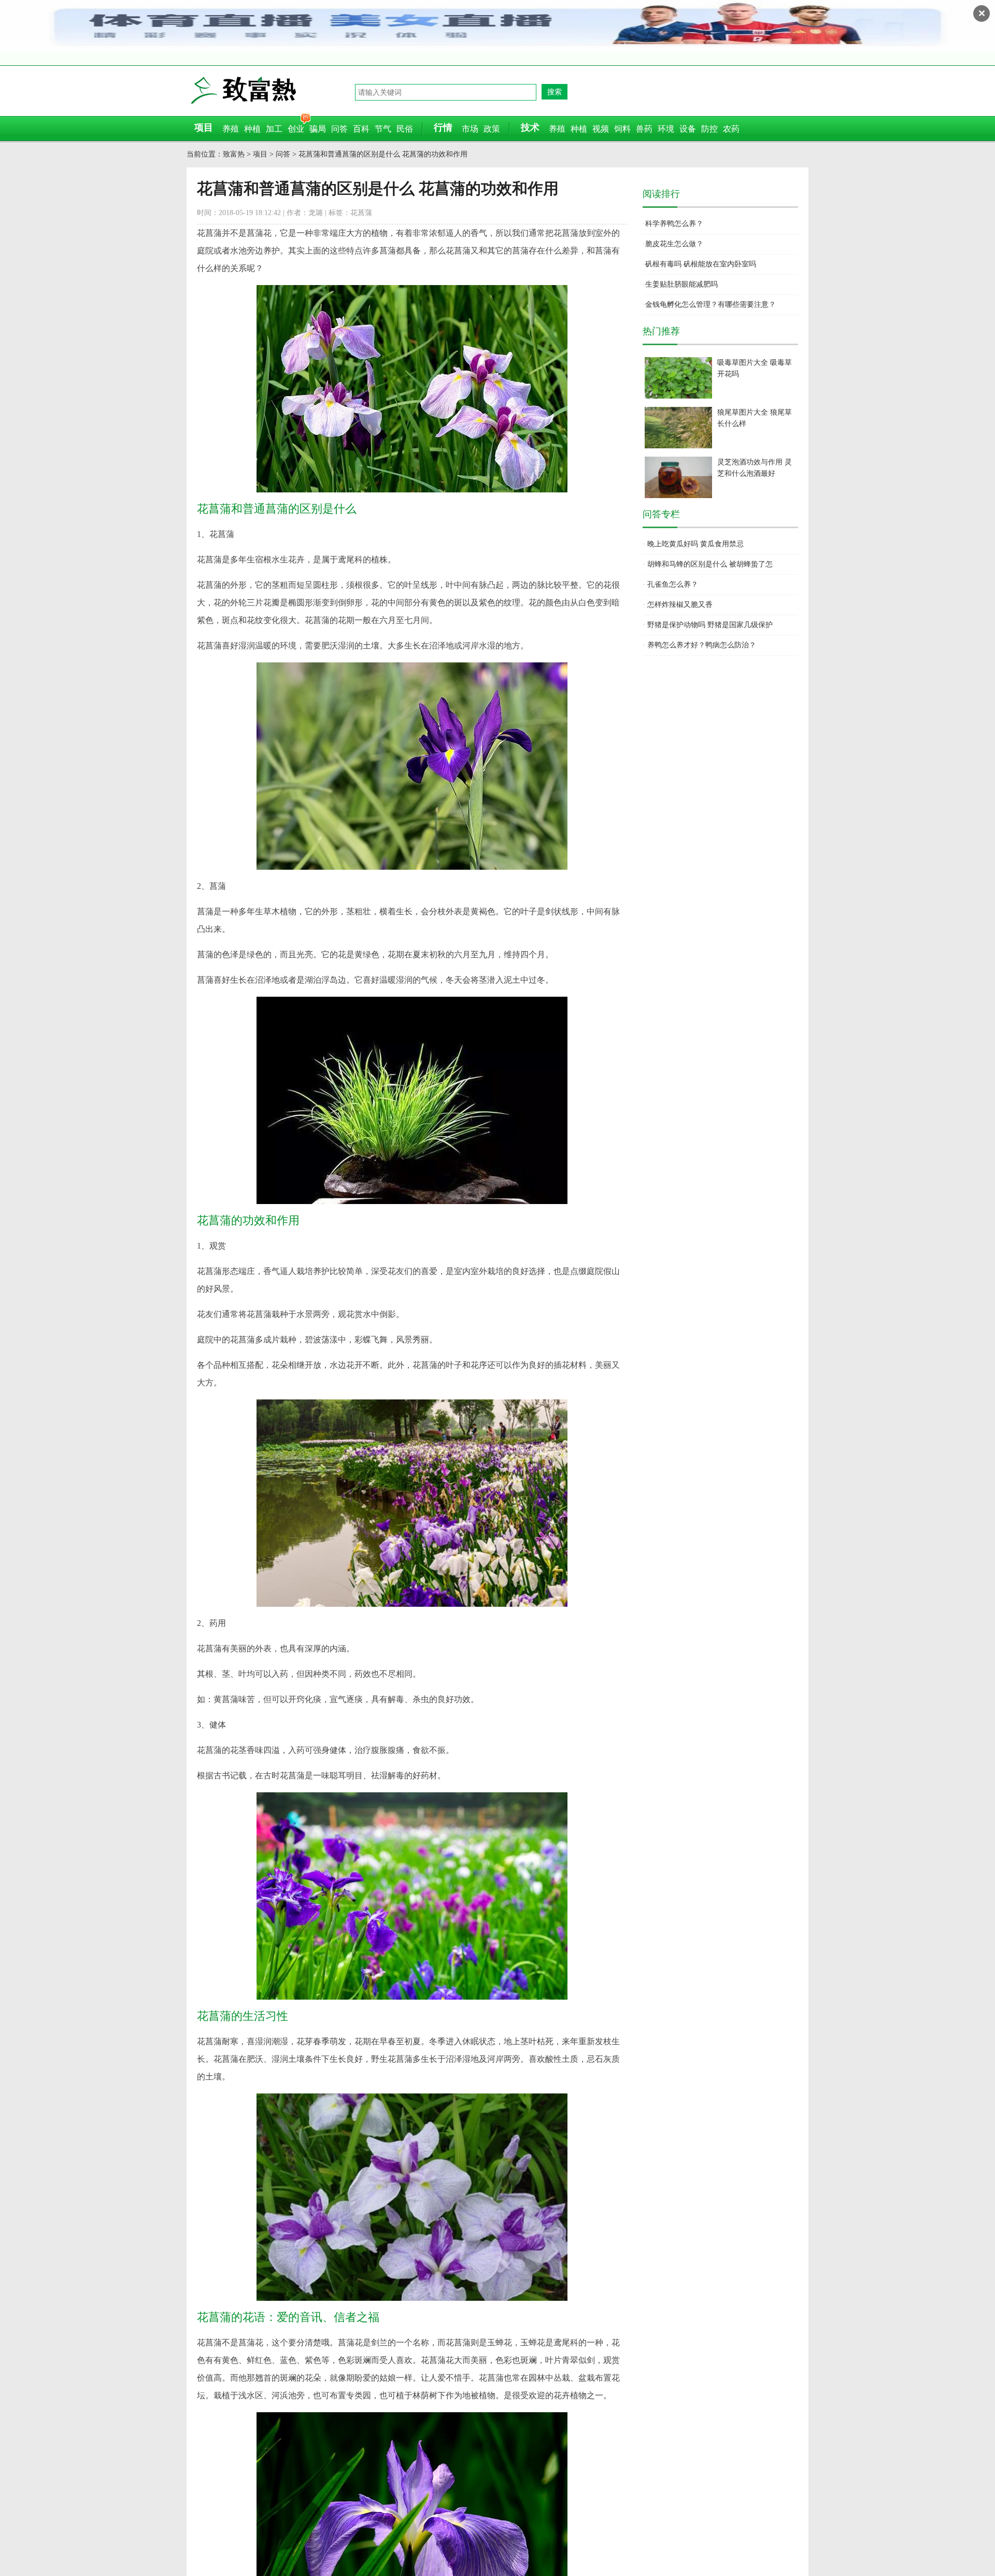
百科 (361, 129)
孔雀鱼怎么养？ (673, 584)
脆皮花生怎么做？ (674, 244)
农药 (731, 129)
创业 (296, 129)
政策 (492, 129)
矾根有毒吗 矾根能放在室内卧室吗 (701, 264)
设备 (688, 129)
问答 (339, 129)
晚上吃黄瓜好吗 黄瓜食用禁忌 (695, 544)
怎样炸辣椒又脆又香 (680, 605)
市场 (470, 129)
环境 (666, 129)
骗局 (318, 129)
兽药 (644, 129)
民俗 (405, 129)
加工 (274, 129)
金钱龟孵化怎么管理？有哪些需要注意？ (710, 305)
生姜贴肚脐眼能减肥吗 (681, 284)
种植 (252, 129)
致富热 (272, 90)
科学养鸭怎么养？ (674, 224)
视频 (601, 129)
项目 (260, 154)
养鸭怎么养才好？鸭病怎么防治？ (702, 645)
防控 (709, 129)
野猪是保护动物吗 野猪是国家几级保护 (710, 625)
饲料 (622, 129)
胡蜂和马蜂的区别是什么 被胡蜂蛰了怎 (710, 564)
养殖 (231, 129)
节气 (383, 129)
